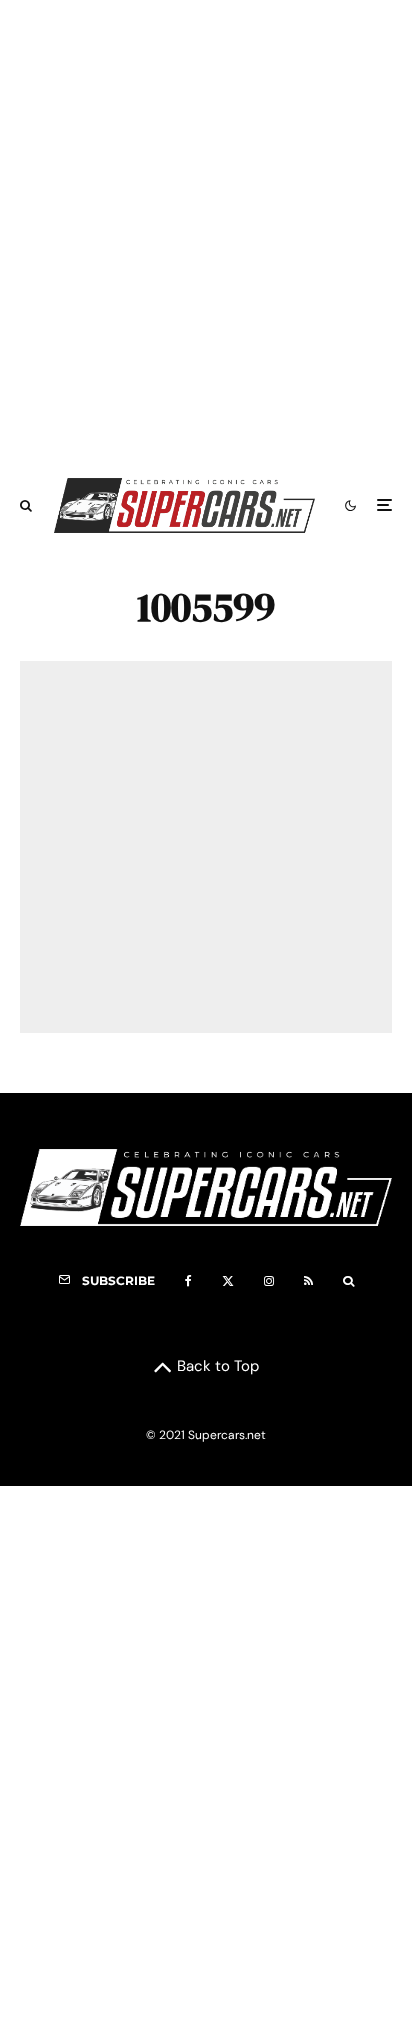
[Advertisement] (206, 229)
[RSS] (308, 1281)
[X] (228, 1281)
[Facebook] (188, 1281)
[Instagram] (269, 1281)
